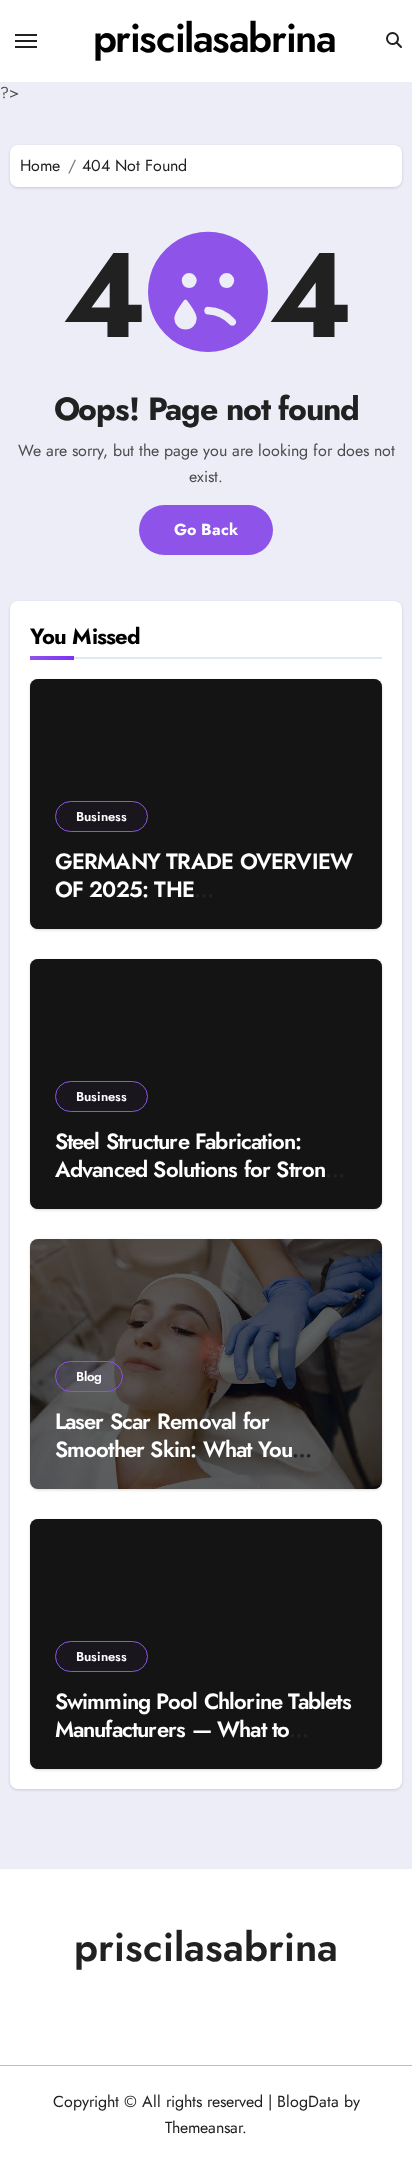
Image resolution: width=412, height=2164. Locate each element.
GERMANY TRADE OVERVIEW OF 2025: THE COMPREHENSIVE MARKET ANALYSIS (204, 904)
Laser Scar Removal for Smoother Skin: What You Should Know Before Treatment (198, 1449)
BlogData (308, 2101)
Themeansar (203, 2127)
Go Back (206, 529)
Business (101, 816)
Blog (89, 1376)
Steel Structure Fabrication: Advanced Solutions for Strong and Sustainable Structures (196, 1169)
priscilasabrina (214, 38)
